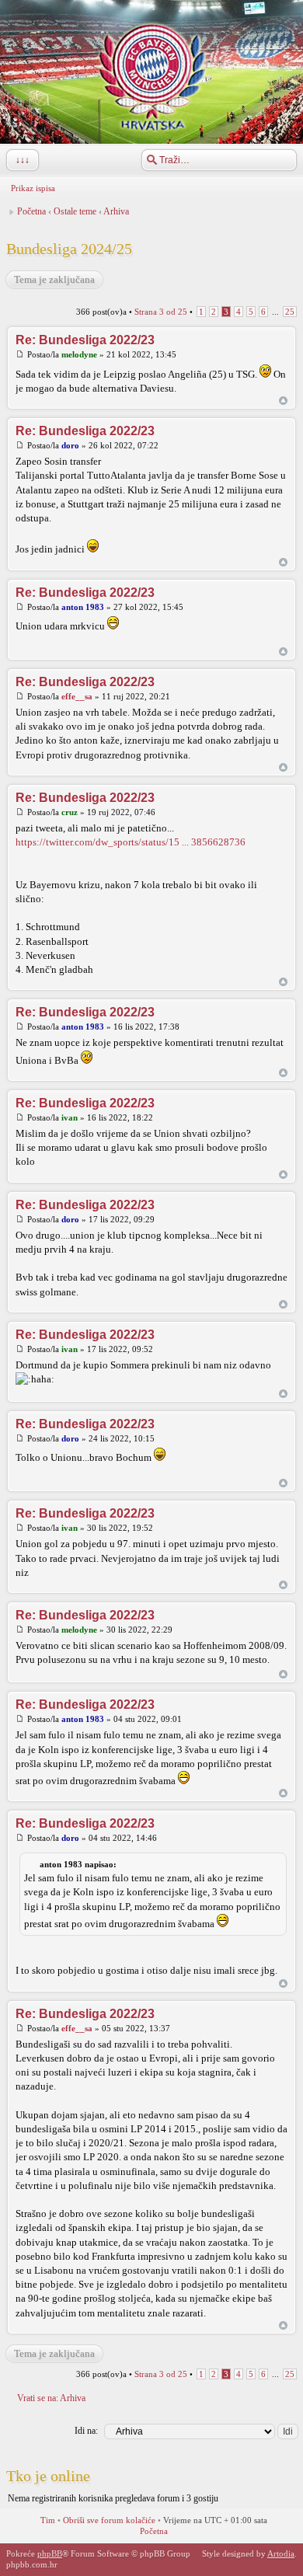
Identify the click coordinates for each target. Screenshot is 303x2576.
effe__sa (77, 696)
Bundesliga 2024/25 (69, 249)
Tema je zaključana (54, 279)
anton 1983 (83, 607)
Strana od (161, 312)
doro (70, 445)
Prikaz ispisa (33, 188)
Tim (48, 2520)
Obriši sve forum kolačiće (109, 2520)
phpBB (50, 2553)
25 (290, 312)
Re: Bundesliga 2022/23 (85, 340)
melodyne (79, 354)
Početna (31, 211)
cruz (70, 812)
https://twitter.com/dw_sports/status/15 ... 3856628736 (131, 842)
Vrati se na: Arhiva (51, 2398)
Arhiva (116, 211)
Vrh (283, 401)
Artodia (281, 2553)
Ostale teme (75, 211)
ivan (70, 1117)
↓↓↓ (23, 160)
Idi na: (86, 2431)
